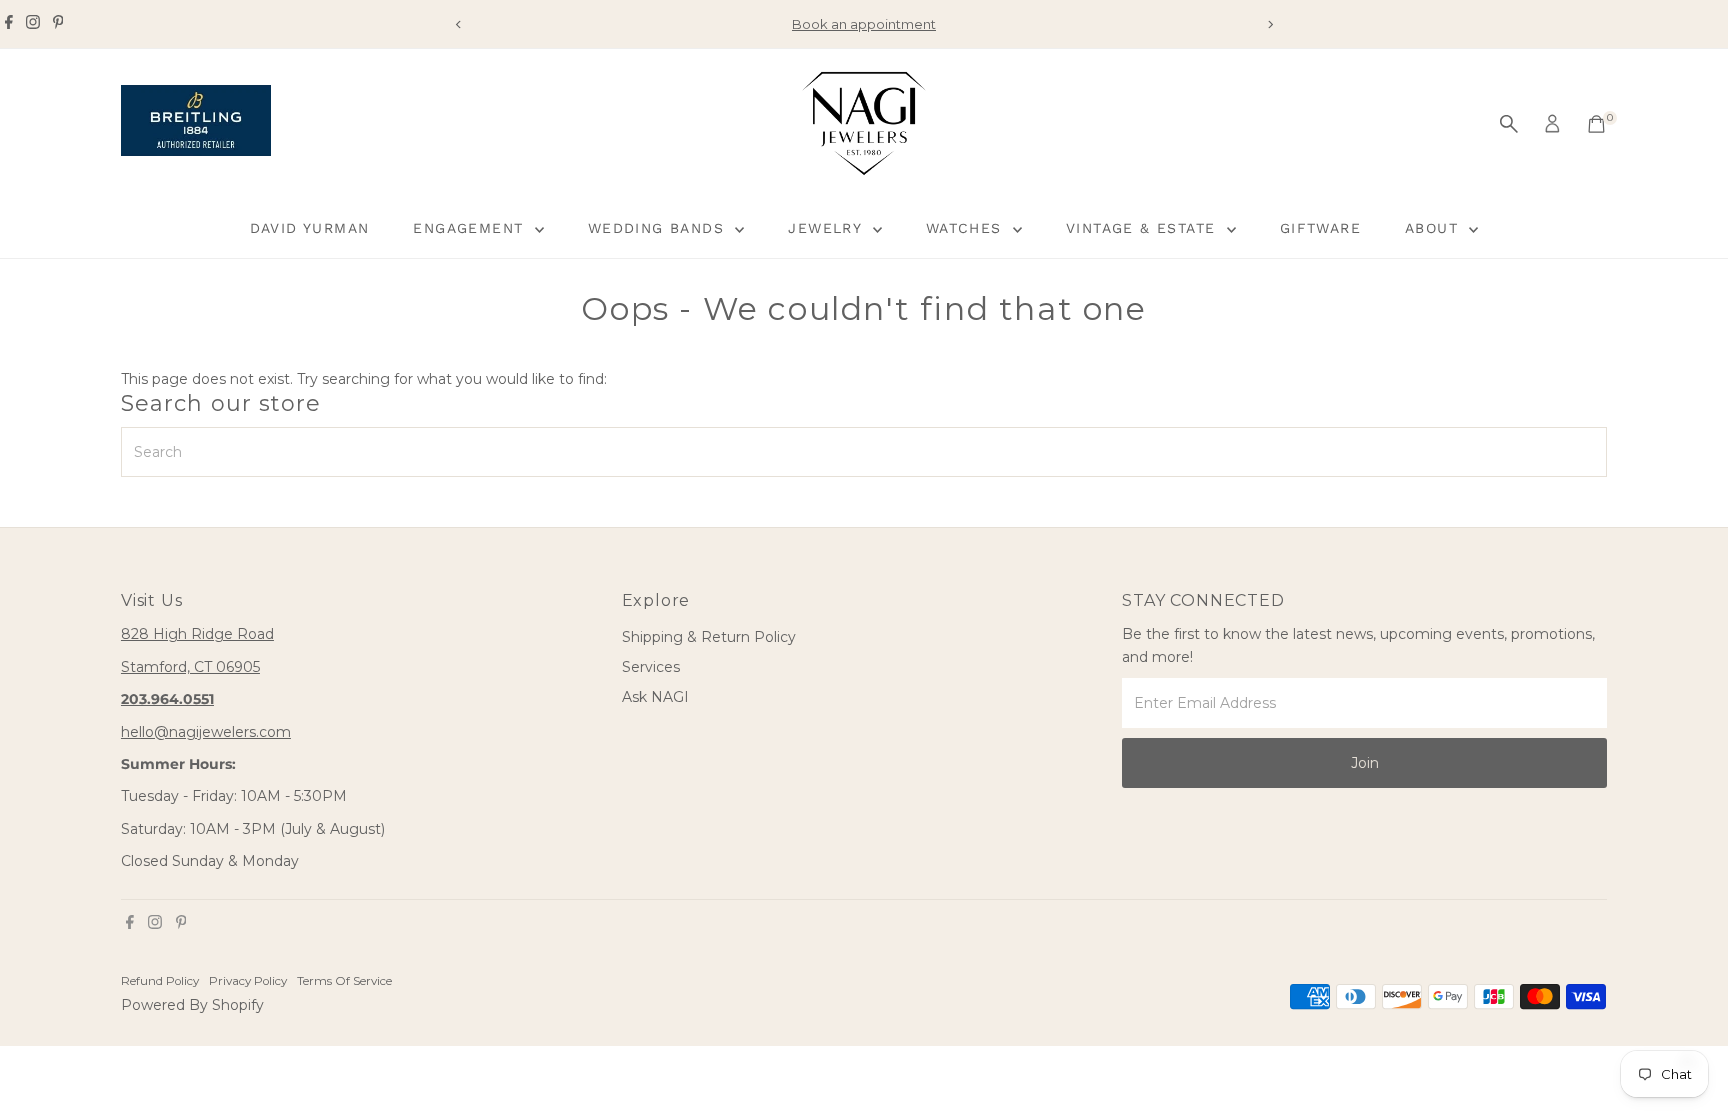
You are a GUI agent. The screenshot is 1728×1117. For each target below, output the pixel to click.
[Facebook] (9, 24)
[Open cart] (1596, 124)
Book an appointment (864, 24)
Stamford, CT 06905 (190, 667)
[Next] (1269, 24)
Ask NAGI (655, 697)
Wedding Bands (659, 228)
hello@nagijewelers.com (206, 732)
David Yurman (310, 228)
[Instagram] (33, 24)
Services (651, 667)
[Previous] (458, 24)
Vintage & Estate (1144, 228)
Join (1365, 763)
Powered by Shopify (192, 1005)
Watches (967, 228)
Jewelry (827, 228)
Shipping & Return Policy (709, 637)
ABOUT (1434, 228)
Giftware (1320, 228)
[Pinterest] (58, 24)
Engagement (471, 228)
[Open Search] (1509, 124)
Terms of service (344, 981)
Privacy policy (248, 981)
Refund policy (160, 981)
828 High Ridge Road (197, 634)
